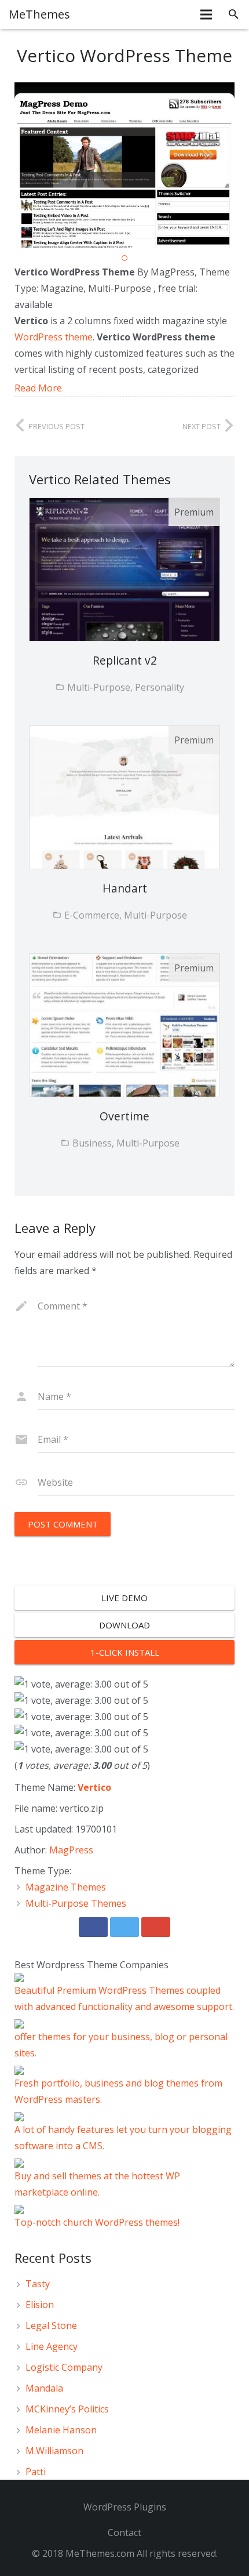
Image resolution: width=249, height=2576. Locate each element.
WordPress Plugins (125, 2507)
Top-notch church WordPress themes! (97, 2222)
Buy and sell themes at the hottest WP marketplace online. (97, 2184)
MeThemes (39, 14)
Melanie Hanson (61, 2430)
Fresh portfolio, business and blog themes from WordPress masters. (118, 2091)
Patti (36, 2472)
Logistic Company (64, 2367)
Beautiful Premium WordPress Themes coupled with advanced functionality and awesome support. (124, 1998)
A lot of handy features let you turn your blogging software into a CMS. (123, 2138)
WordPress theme (54, 337)
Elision (40, 2305)
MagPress (71, 1850)
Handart (125, 888)
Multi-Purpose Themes (76, 1903)
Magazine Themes (66, 1887)
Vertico (94, 1787)
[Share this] (93, 1927)
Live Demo (124, 1598)
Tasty (38, 2284)
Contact (124, 2533)
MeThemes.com (100, 2553)
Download (124, 1625)
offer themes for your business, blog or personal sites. (121, 2045)
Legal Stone (51, 2325)
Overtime (124, 1116)
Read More (38, 388)
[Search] (234, 14)
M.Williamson (54, 2451)
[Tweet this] (124, 1927)
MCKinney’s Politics (67, 2409)
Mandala (44, 2388)
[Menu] (207, 14)
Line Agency (52, 2346)
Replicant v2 (125, 660)
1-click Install (125, 1652)
